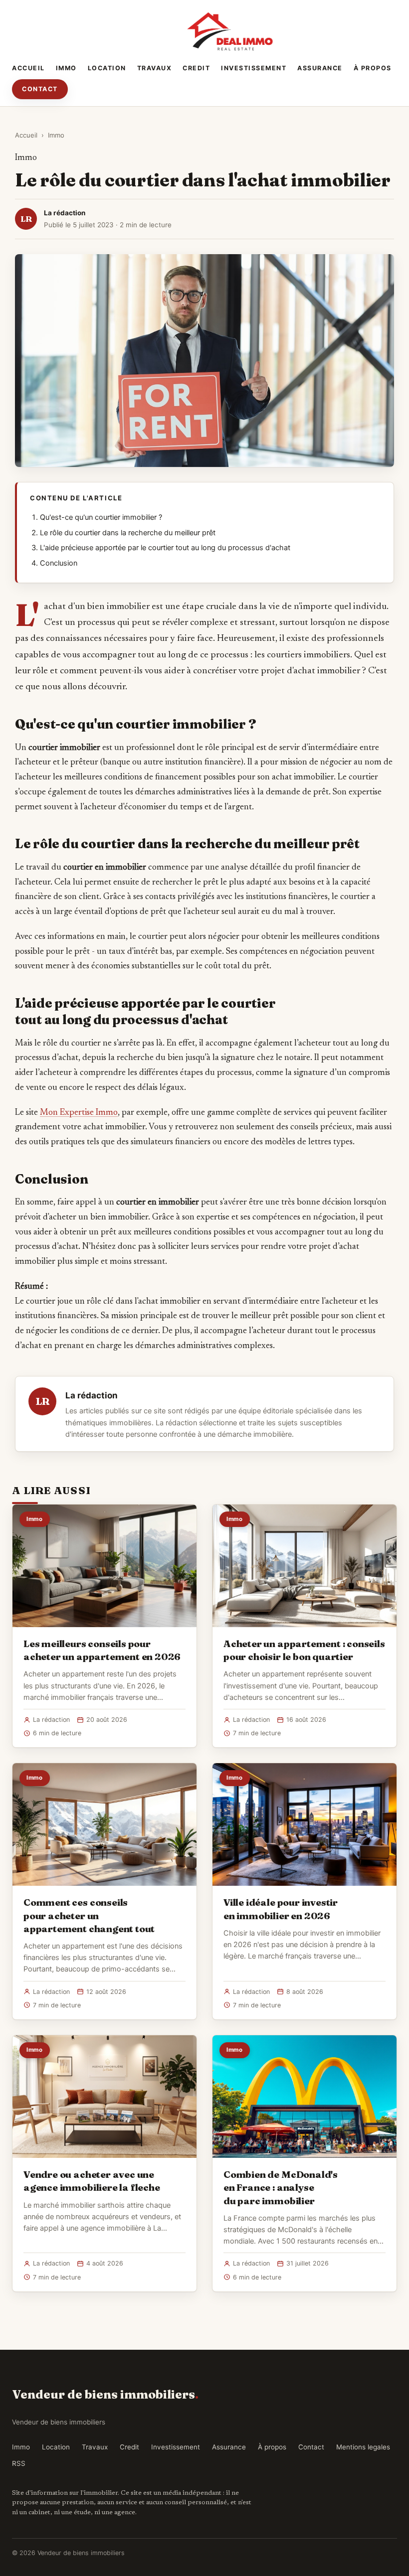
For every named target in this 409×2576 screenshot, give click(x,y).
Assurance (320, 68)
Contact (40, 89)
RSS (19, 2463)
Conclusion (59, 563)
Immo (66, 68)
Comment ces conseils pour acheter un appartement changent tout (89, 1915)
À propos (373, 68)
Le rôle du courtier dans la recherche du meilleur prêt (128, 533)
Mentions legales (363, 2447)
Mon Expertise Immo (79, 1113)
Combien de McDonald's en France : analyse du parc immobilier (281, 2187)
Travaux (155, 68)
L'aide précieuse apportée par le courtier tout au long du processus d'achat (165, 548)
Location (107, 68)
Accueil (28, 68)
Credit (196, 68)
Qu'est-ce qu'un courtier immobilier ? (101, 517)
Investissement (254, 68)
